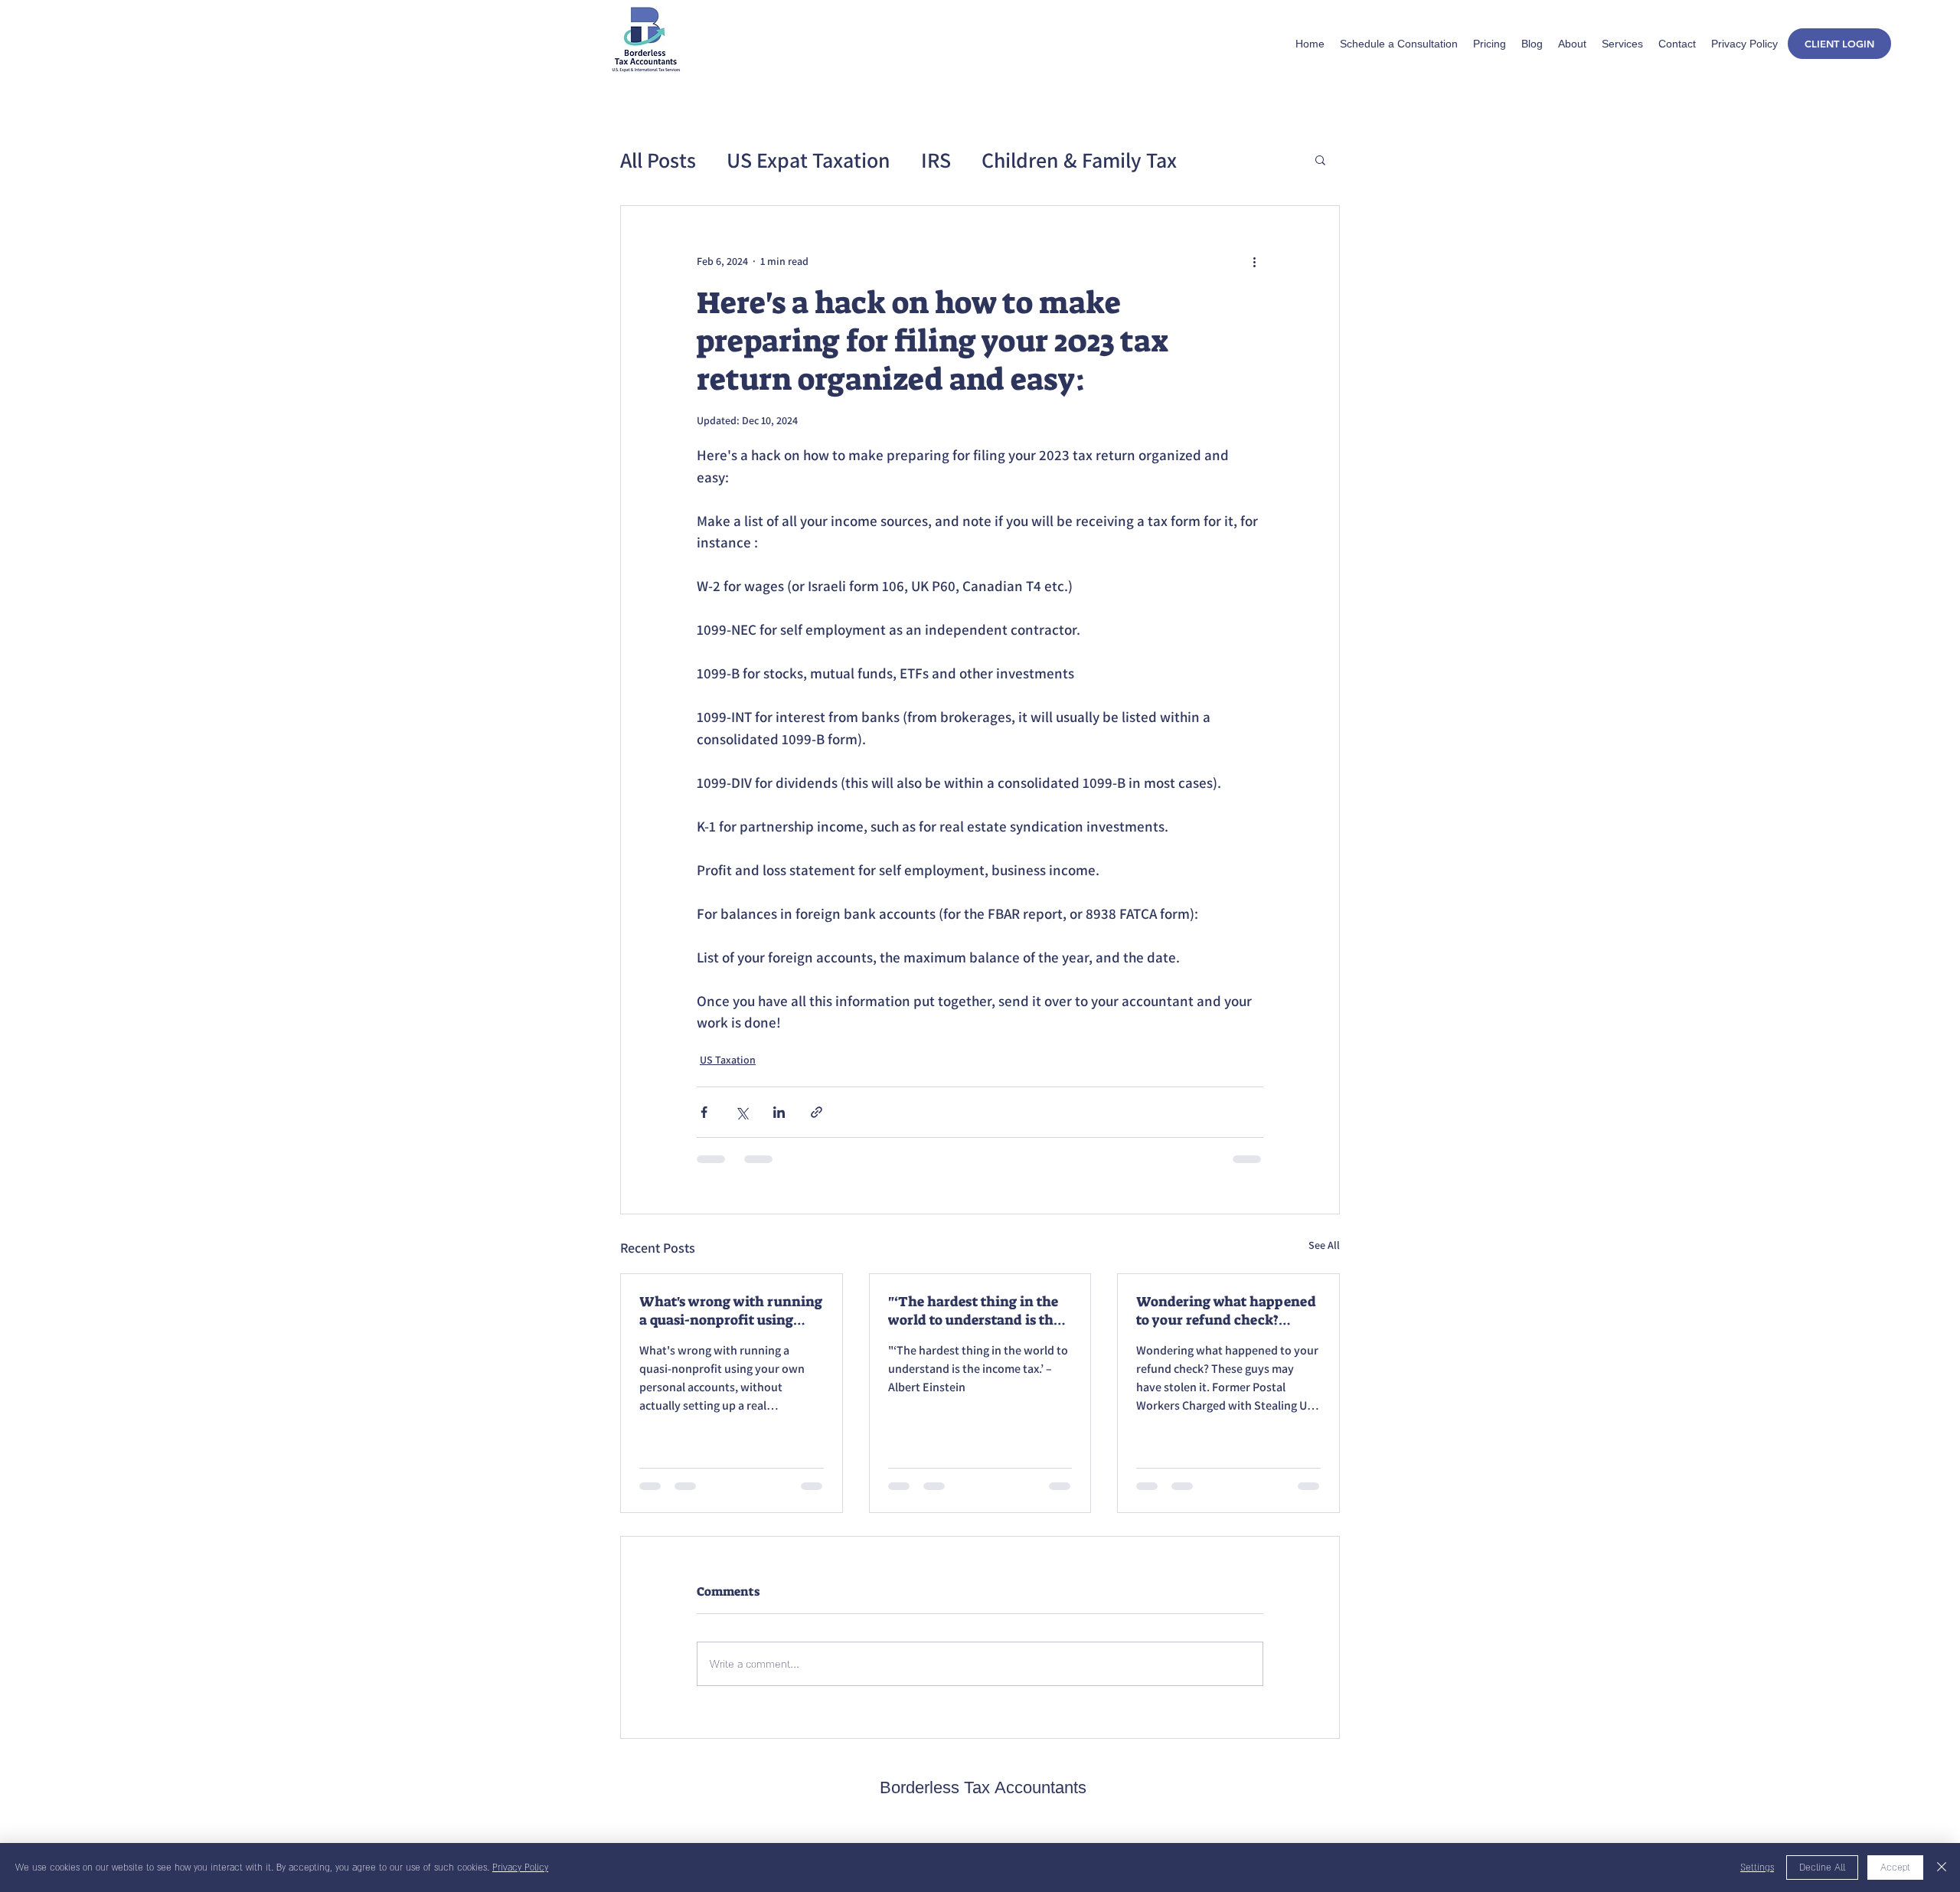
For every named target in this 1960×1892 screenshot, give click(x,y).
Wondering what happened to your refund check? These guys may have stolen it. (1228, 1311)
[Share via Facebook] (704, 1112)
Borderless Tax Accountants (983, 1790)
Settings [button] (1757, 1867)
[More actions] (1254, 261)
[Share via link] (817, 1112)
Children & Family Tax (1079, 160)
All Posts (658, 160)
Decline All (1822, 1867)
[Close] (1942, 1867)
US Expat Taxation (808, 160)
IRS (936, 160)
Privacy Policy (520, 1867)
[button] (1320, 159)
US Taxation (728, 1060)
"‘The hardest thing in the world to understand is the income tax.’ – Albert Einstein (974, 1311)
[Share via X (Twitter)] (742, 1112)
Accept (1895, 1867)
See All (1324, 1245)
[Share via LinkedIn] (779, 1112)
